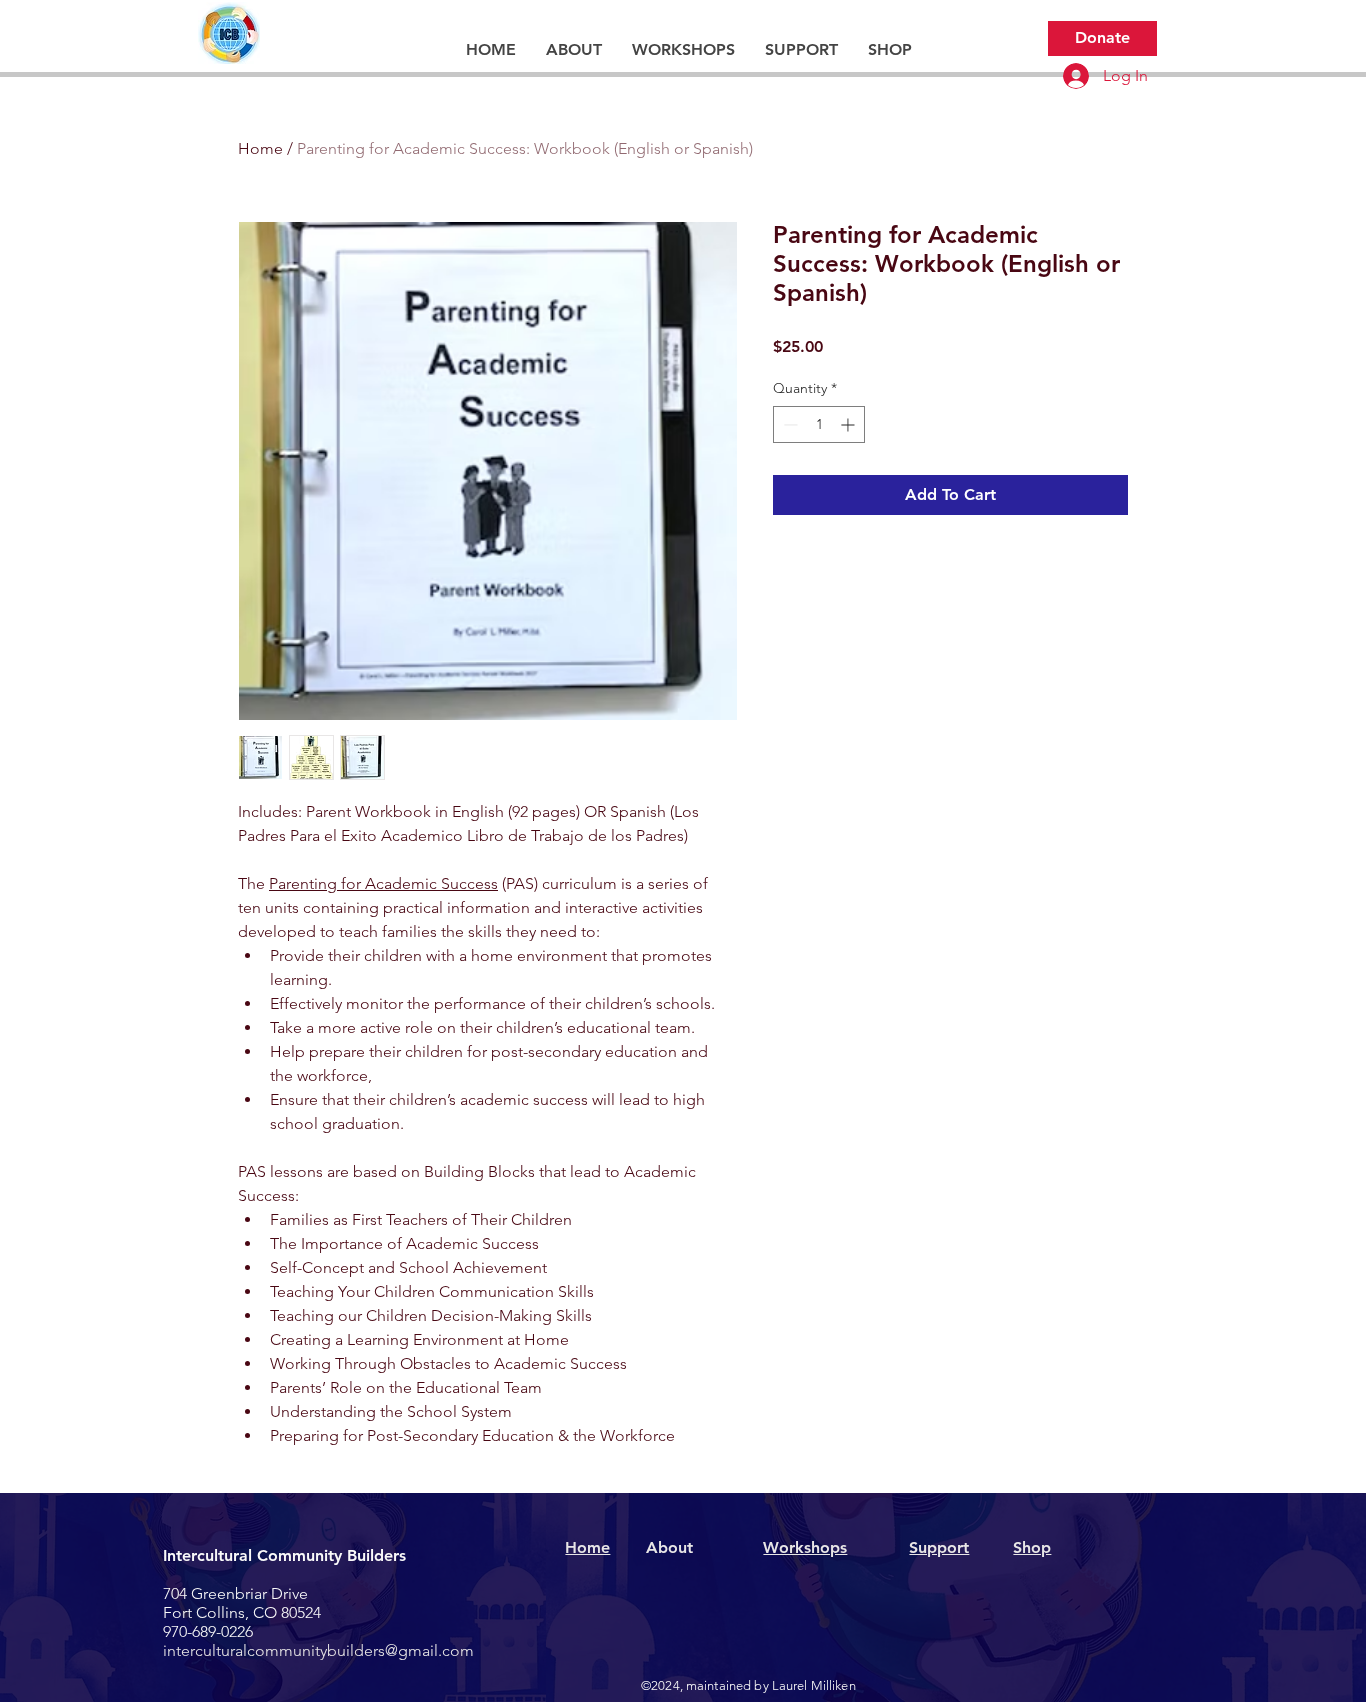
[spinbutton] (819, 424)
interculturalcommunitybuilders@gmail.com (318, 1650)
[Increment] (849, 424)
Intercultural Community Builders (284, 1555)
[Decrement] (788, 424)
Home (260, 148)
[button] (574, 50)
